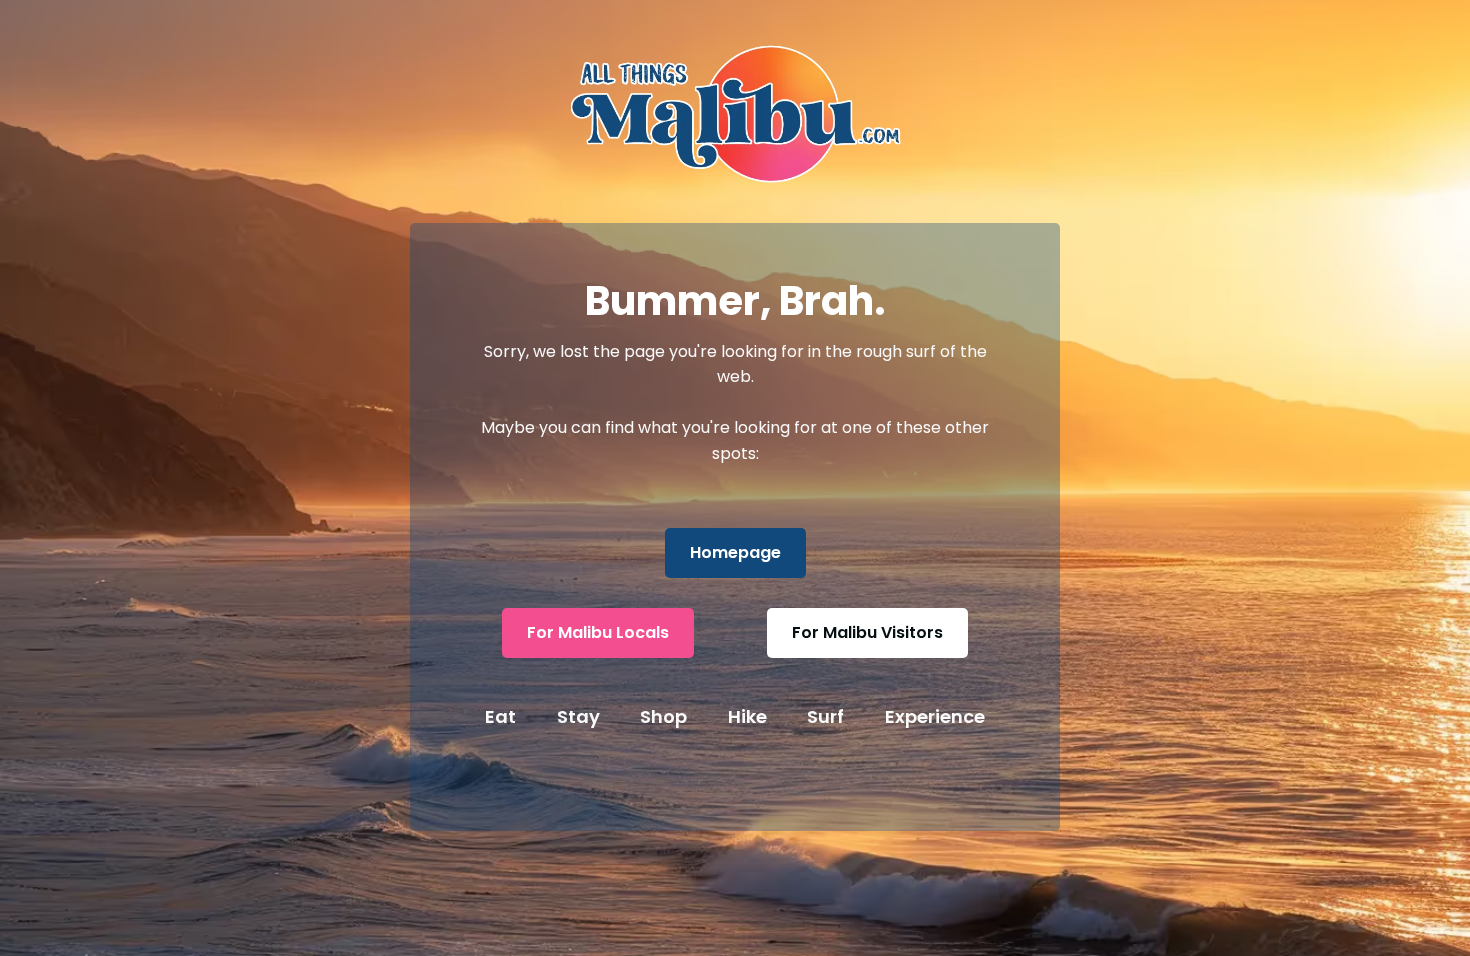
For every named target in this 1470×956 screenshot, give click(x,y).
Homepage (735, 552)
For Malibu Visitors (867, 632)
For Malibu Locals (598, 632)
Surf (825, 716)
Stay (578, 716)
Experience (935, 716)
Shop (663, 716)
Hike (747, 716)
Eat (500, 716)
